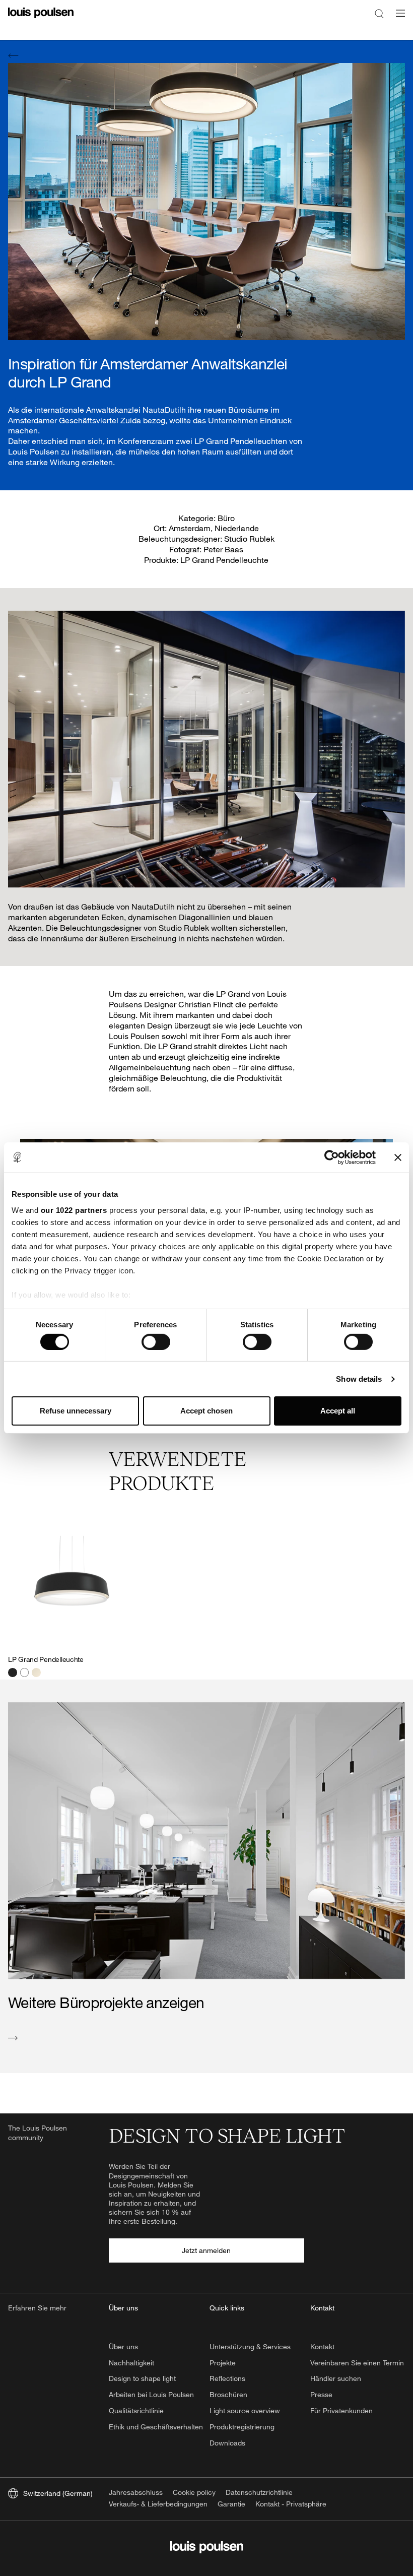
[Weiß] (25, 1672)
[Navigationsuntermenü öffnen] (397, 19)
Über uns (123, 2346)
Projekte (223, 2363)
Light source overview (245, 2410)
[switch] (156, 1342)
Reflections (227, 2378)
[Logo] (41, 19)
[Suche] (379, 13)
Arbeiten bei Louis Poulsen (151, 2394)
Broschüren (228, 2394)
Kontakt (322, 2346)
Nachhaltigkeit (131, 2363)
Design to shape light (142, 2378)
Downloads (227, 2443)
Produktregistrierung (242, 2427)
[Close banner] (398, 1157)
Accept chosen (206, 1411)
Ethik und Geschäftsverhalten (156, 2427)
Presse (321, 2394)
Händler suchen (336, 2378)
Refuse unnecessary (76, 1411)
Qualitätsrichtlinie (136, 2410)
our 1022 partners (74, 1210)
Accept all (338, 1411)
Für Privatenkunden (341, 2410)
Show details (359, 1379)
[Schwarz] (13, 1672)
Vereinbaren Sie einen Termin (357, 2363)
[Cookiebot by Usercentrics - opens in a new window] (332, 1157)
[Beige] (36, 1672)
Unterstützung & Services (250, 2346)
